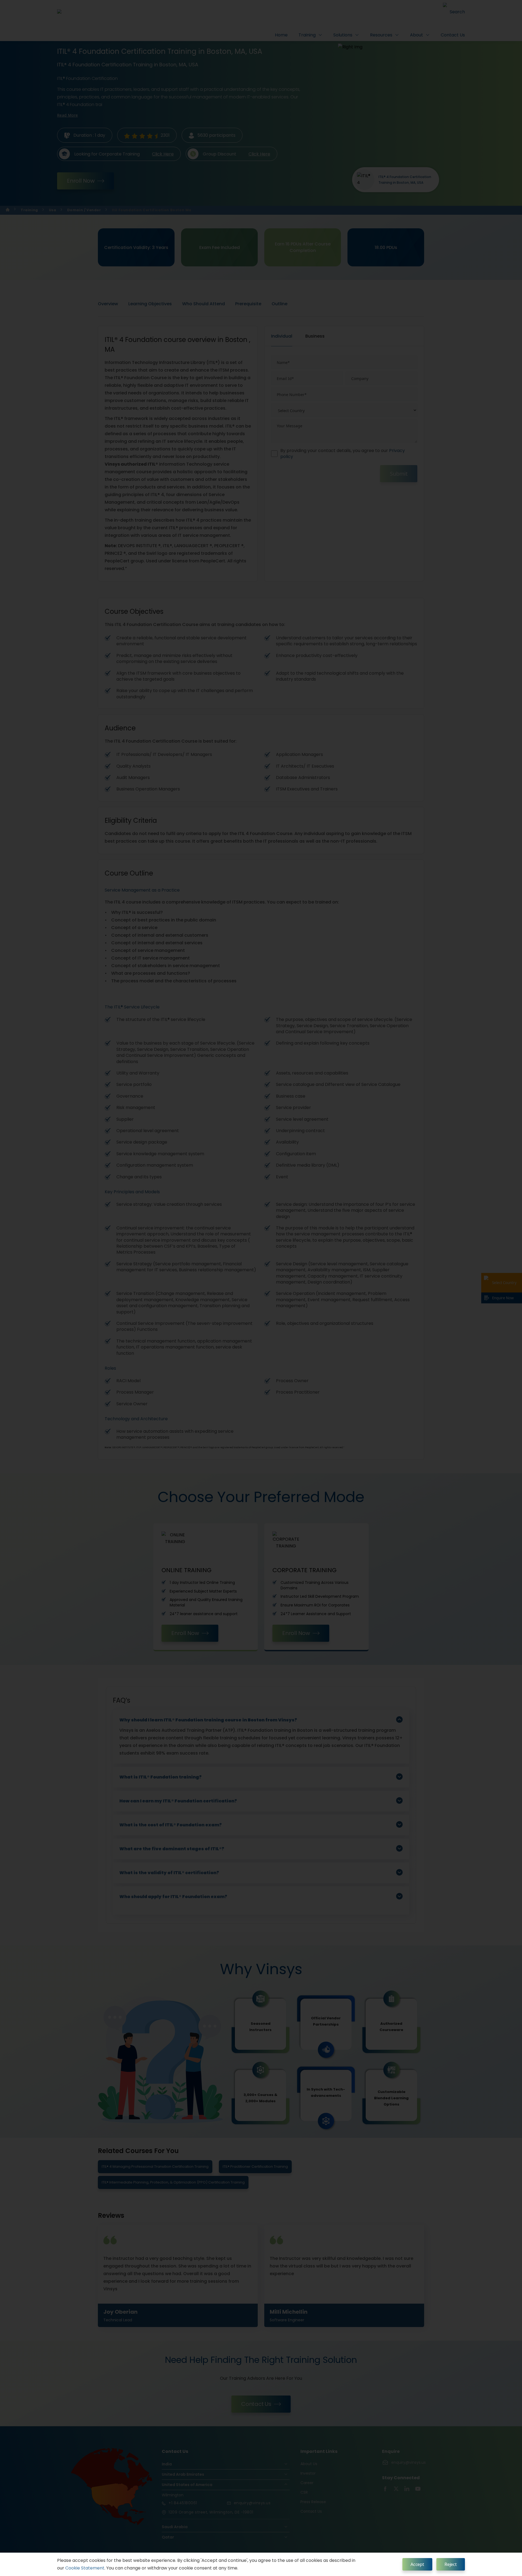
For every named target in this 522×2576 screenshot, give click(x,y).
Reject (451, 2564)
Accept (417, 2564)
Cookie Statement (85, 2568)
